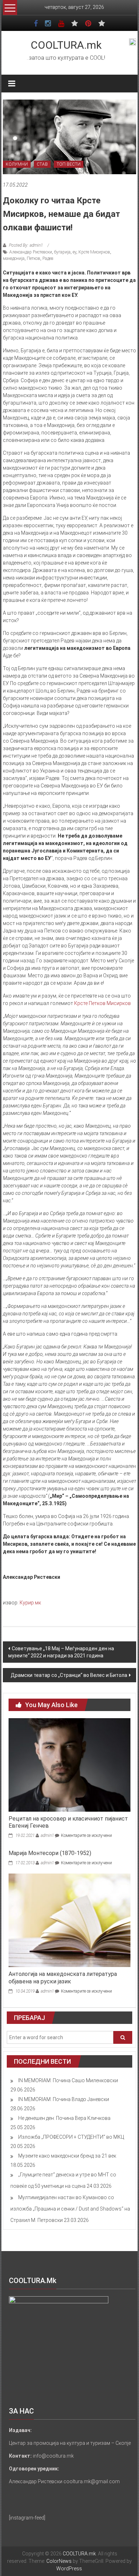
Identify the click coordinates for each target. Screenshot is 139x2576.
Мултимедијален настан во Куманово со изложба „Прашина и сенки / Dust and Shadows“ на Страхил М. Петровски (70, 2209)
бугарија (62, 252)
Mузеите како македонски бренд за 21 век (67, 2156)
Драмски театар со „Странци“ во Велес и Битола (69, 1675)
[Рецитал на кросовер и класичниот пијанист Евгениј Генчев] (70, 1764)
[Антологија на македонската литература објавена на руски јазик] (70, 1920)
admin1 (47, 1835)
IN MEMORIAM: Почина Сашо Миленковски (68, 2080)
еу (74, 252)
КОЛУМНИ (17, 164)
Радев (48, 258)
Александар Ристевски (31, 252)
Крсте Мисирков (94, 252)
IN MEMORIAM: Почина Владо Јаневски (64, 2099)
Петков (34, 258)
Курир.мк (30, 1603)
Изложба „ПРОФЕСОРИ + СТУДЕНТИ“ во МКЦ (71, 2137)
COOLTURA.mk (66, 45)
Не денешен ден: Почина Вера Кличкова (64, 2118)
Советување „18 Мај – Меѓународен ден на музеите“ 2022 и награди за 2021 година (61, 1652)
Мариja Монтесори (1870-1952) (50, 1853)
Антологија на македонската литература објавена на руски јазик (63, 1978)
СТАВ (42, 164)
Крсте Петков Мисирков (102, 1003)
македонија (14, 258)
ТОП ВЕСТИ (69, 164)
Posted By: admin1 (26, 245)
